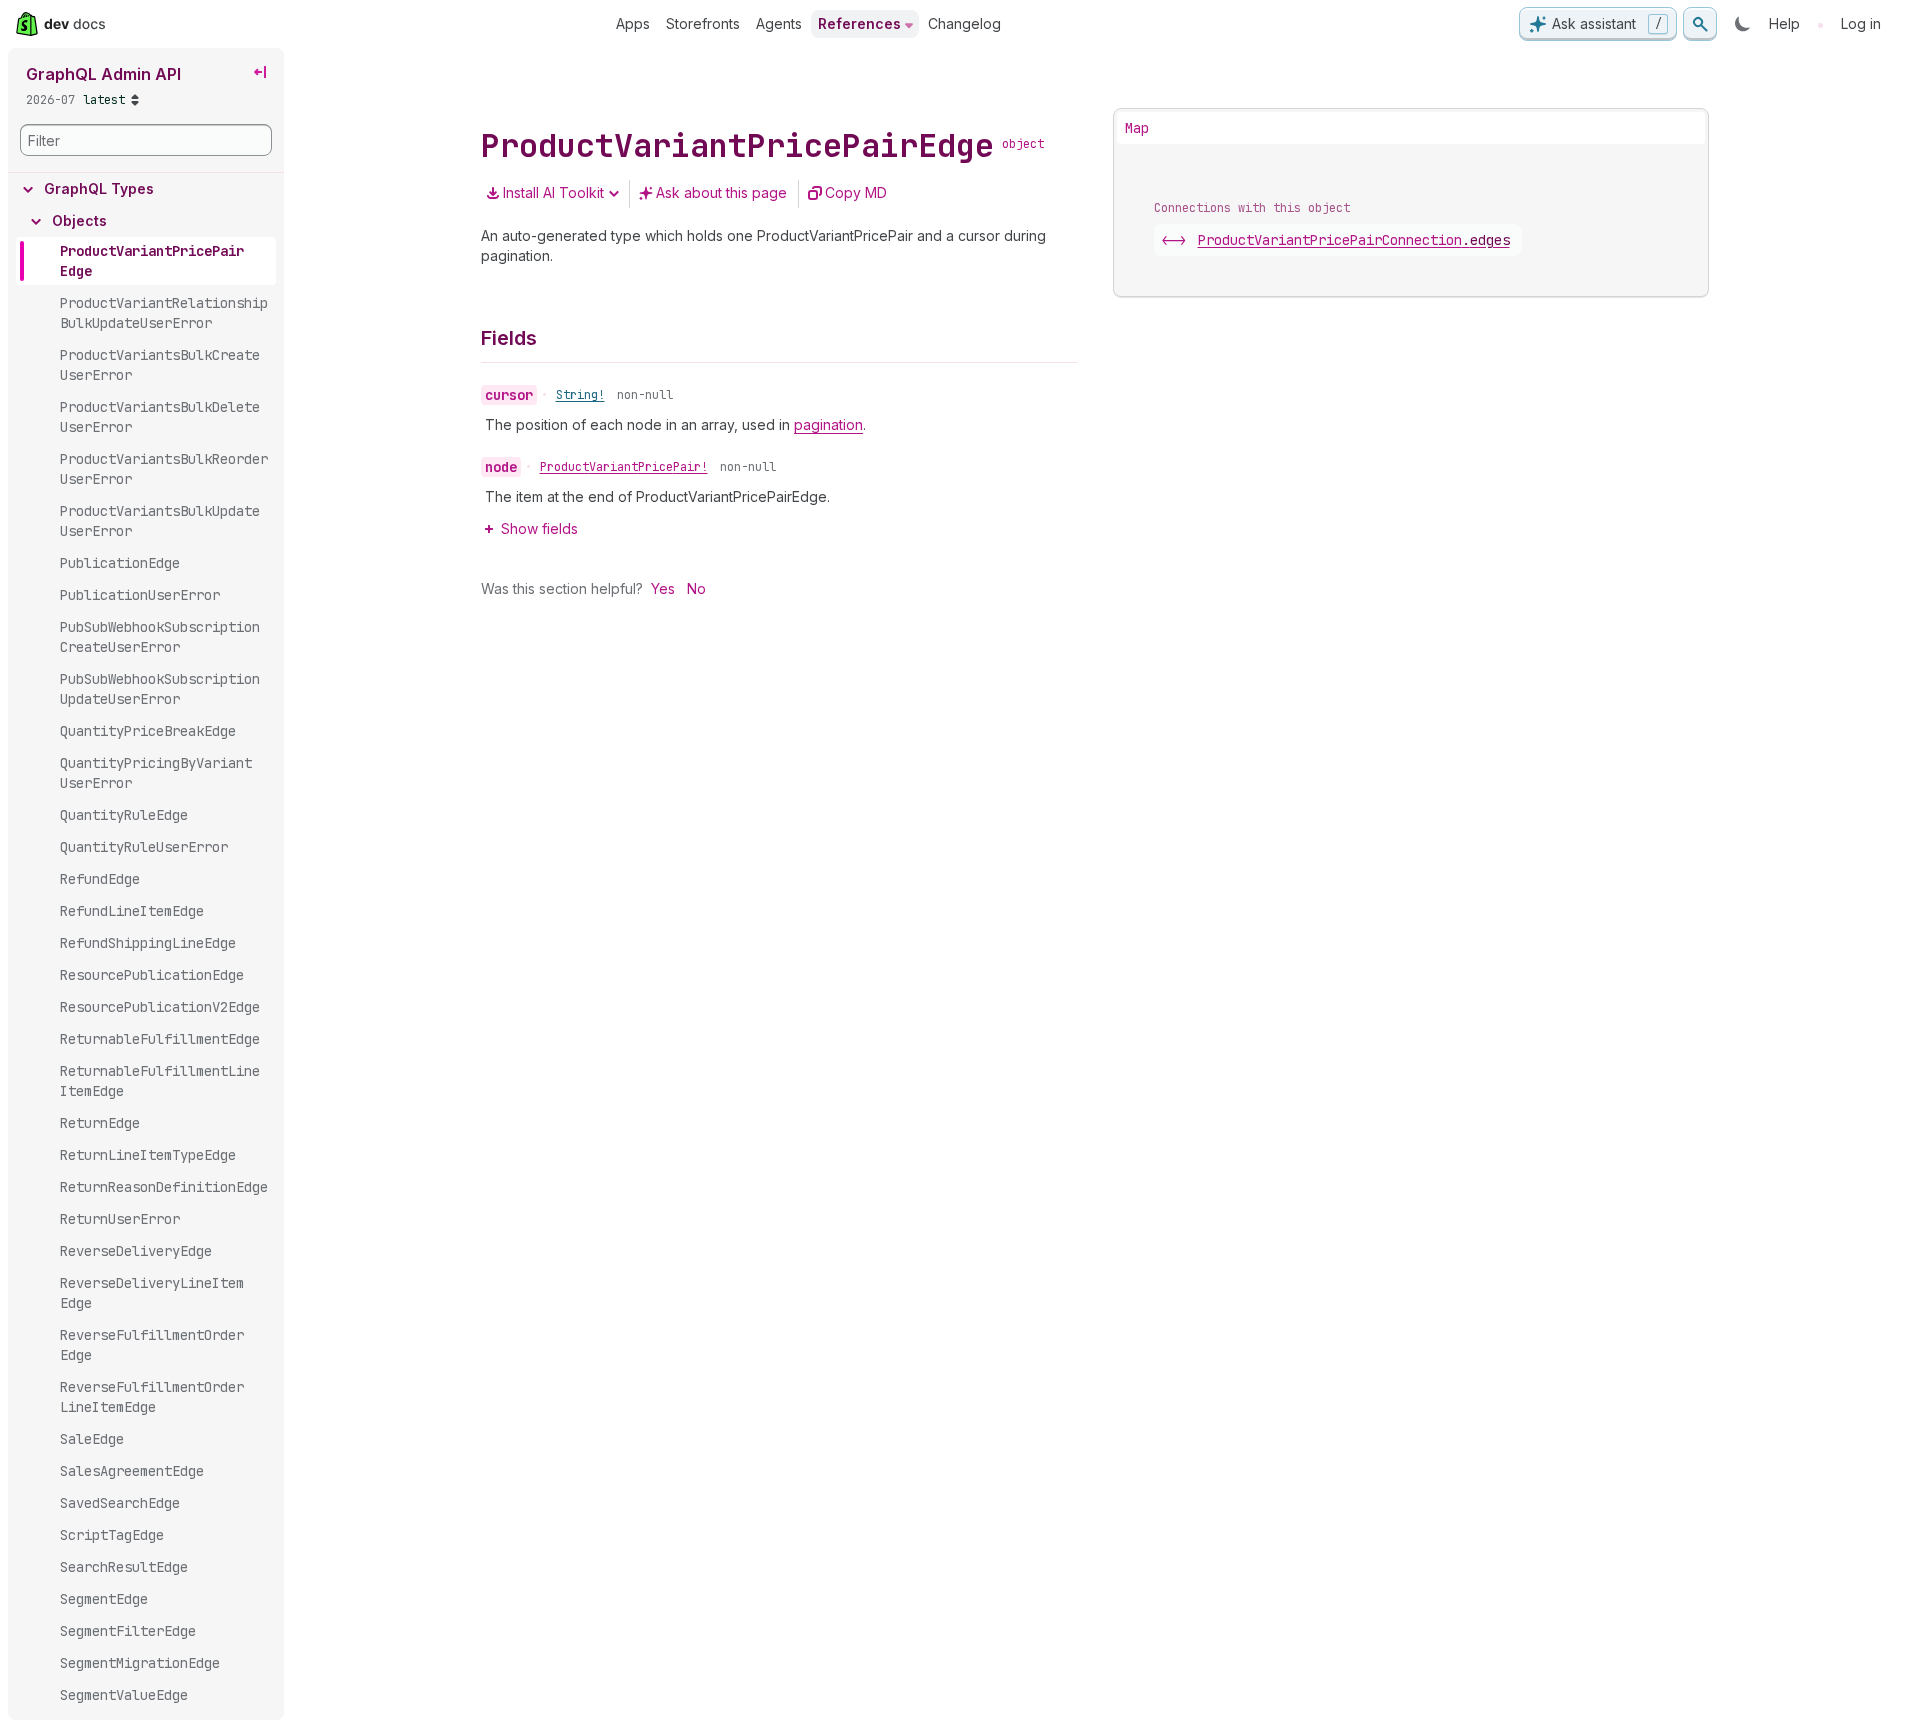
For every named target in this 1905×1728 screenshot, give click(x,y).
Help (1784, 23)
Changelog (964, 23)
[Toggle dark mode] (1743, 24)
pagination (828, 424)
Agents (779, 23)
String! (580, 395)
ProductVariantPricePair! (624, 467)
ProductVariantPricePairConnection (1354, 240)
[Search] (1700, 24)
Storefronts (703, 23)
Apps (633, 23)
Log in (1861, 23)
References (859, 23)
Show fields (539, 528)
